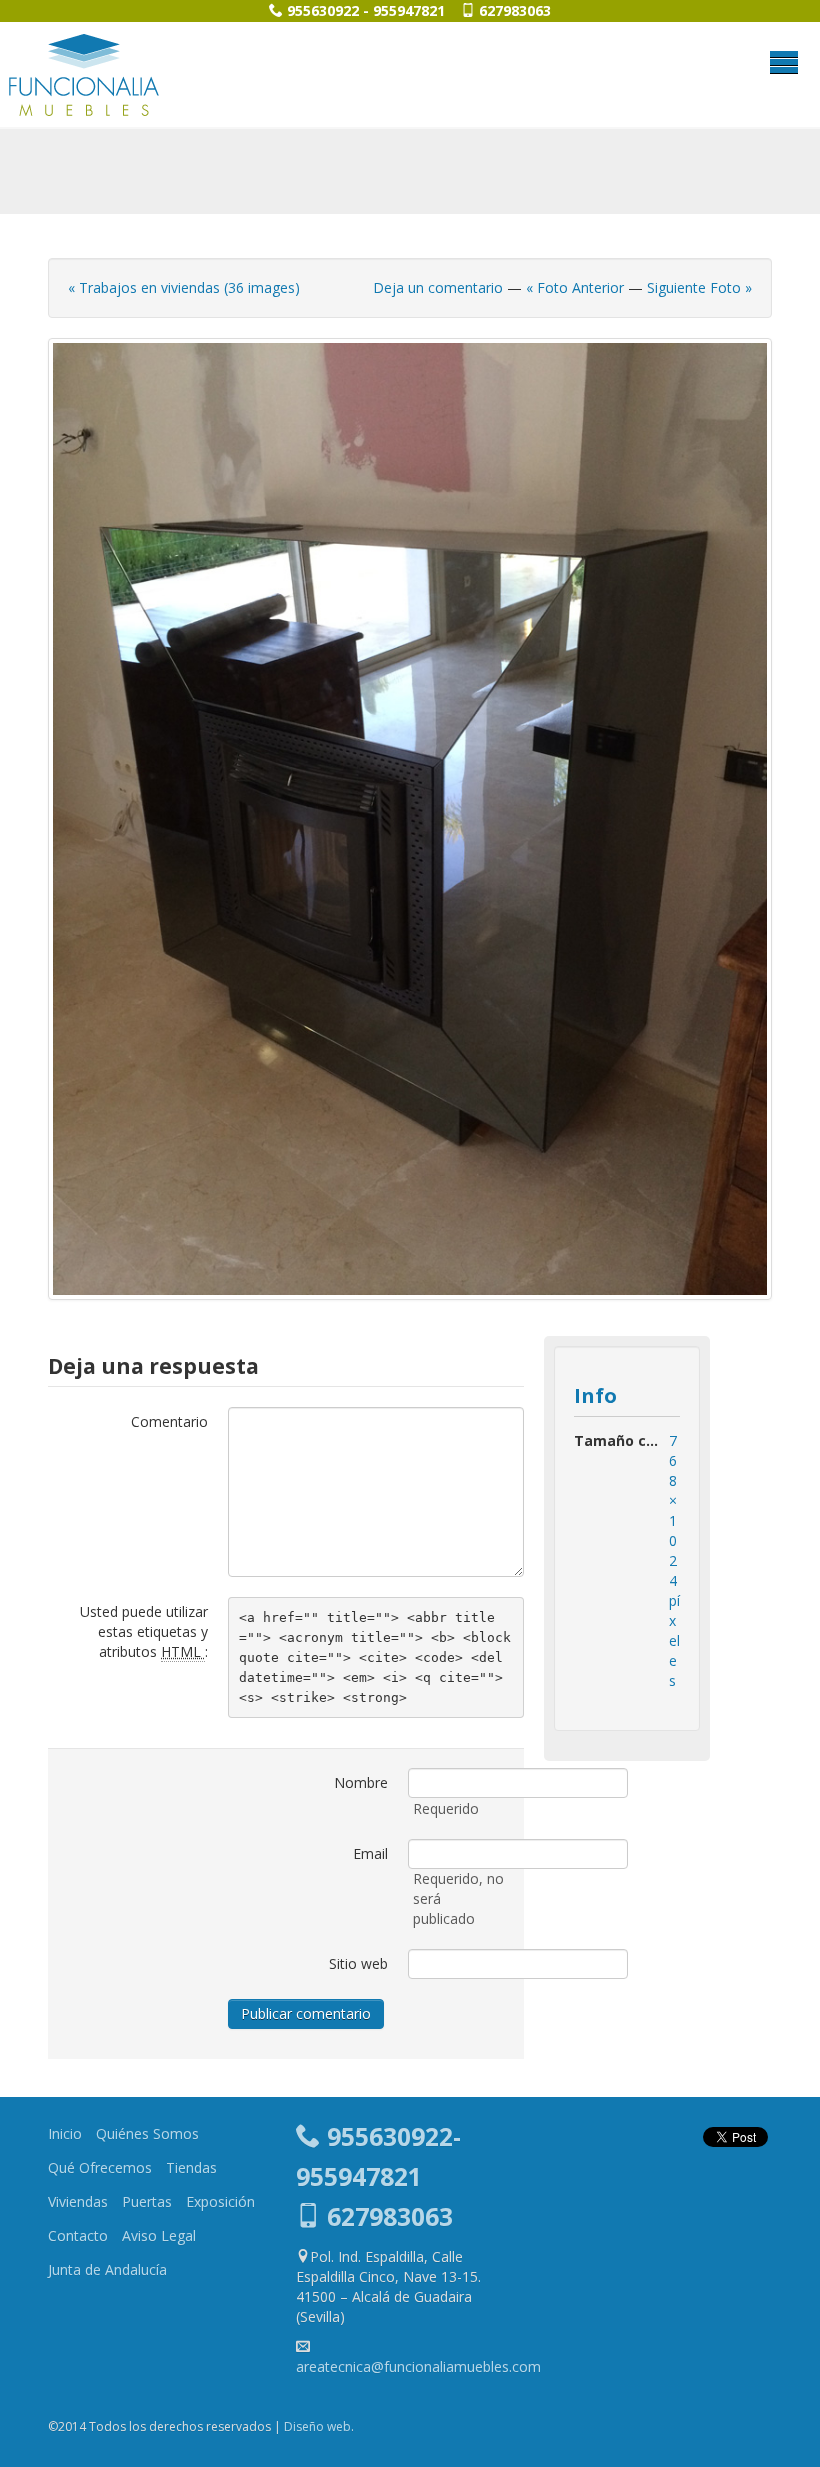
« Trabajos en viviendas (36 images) (184, 287)
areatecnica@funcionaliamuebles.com (418, 2366)
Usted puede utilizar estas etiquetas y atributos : (144, 1631)
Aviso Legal (159, 2235)
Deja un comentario (438, 287)
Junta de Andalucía (107, 2269)
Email (370, 1853)
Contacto (78, 2235)
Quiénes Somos (147, 2133)
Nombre (361, 1782)
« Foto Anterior (575, 287)
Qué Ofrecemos (100, 2167)
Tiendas (191, 2167)
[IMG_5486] (410, 819)
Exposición (220, 2201)
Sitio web (358, 1963)
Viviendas (78, 2201)
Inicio (65, 2133)
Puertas (147, 2201)
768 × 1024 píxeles (674, 1560)
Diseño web (317, 2426)
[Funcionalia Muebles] (84, 74)
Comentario (169, 1421)
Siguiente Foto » (699, 287)
